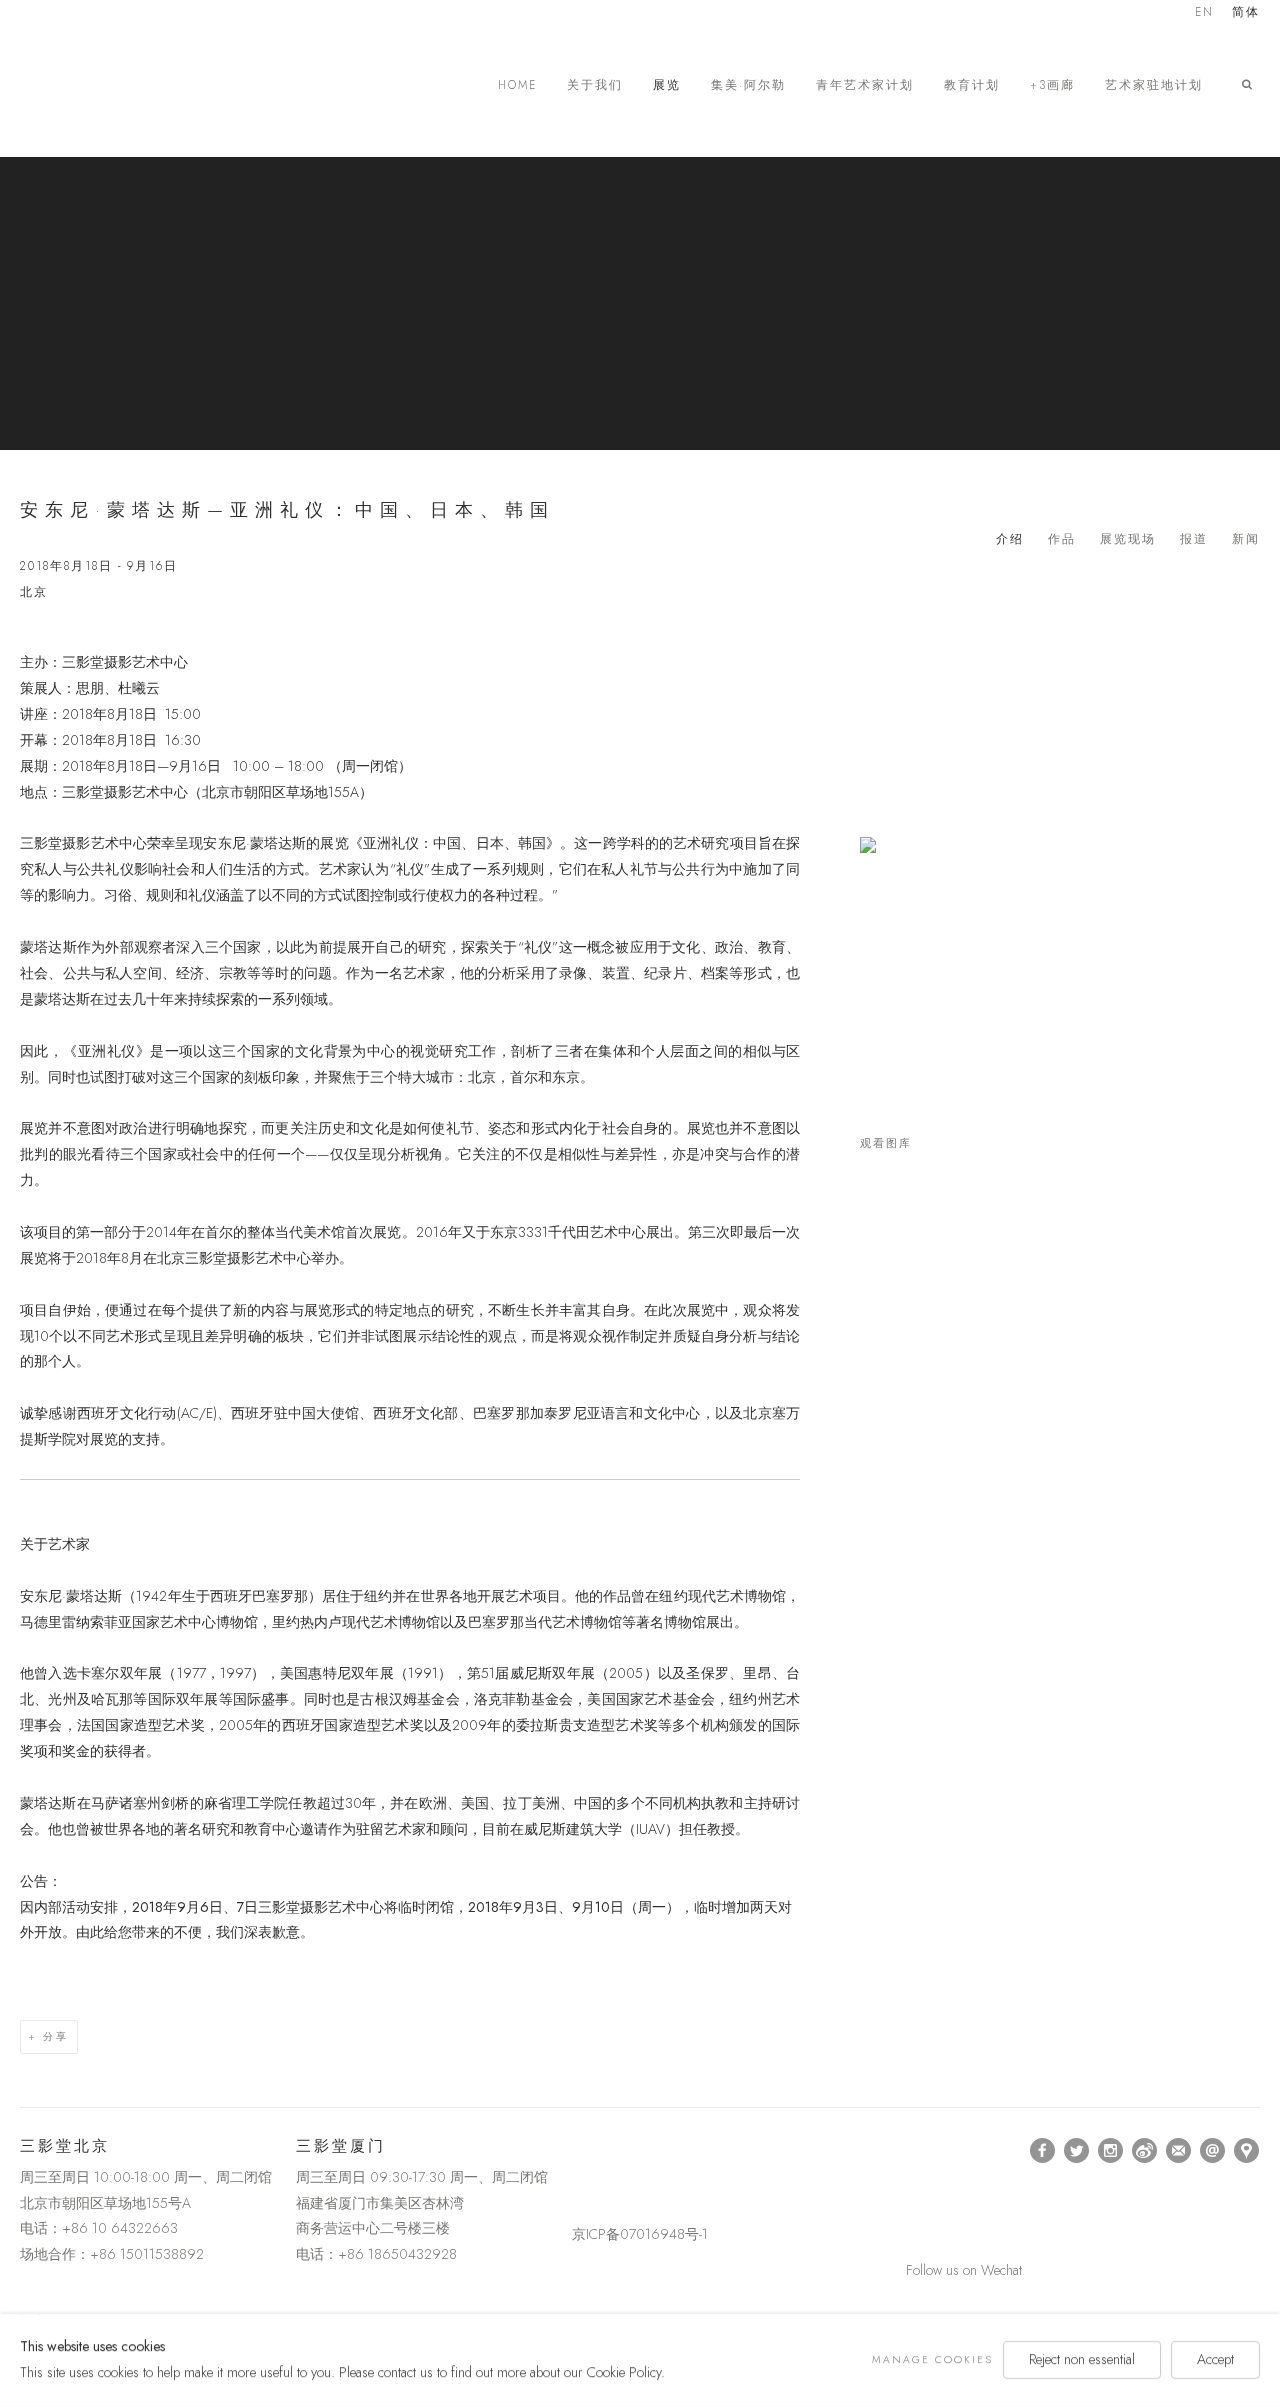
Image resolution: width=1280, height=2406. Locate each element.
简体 (1246, 13)
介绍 (1010, 539)
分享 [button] (56, 2036)
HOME (517, 85)
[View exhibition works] (1060, 865)
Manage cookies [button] (932, 2359)
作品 (1062, 539)
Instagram (1111, 2151)
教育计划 (972, 85)
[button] (1251, 85)
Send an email (1213, 2151)
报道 (1194, 539)
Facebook (1043, 2151)
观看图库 (886, 1143)
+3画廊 (1052, 85)
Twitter (1077, 2151)
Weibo (1145, 2151)
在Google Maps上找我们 (1247, 2151)
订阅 (1179, 2151)
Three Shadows (160, 85)
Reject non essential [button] (1082, 2359)
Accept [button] (1215, 2359)
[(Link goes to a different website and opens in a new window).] (575, 2150)
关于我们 (595, 85)
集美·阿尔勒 (748, 85)
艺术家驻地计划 (1154, 85)
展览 (667, 85)
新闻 (1246, 539)
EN (1204, 13)
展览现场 (1128, 539)
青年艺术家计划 (865, 85)
